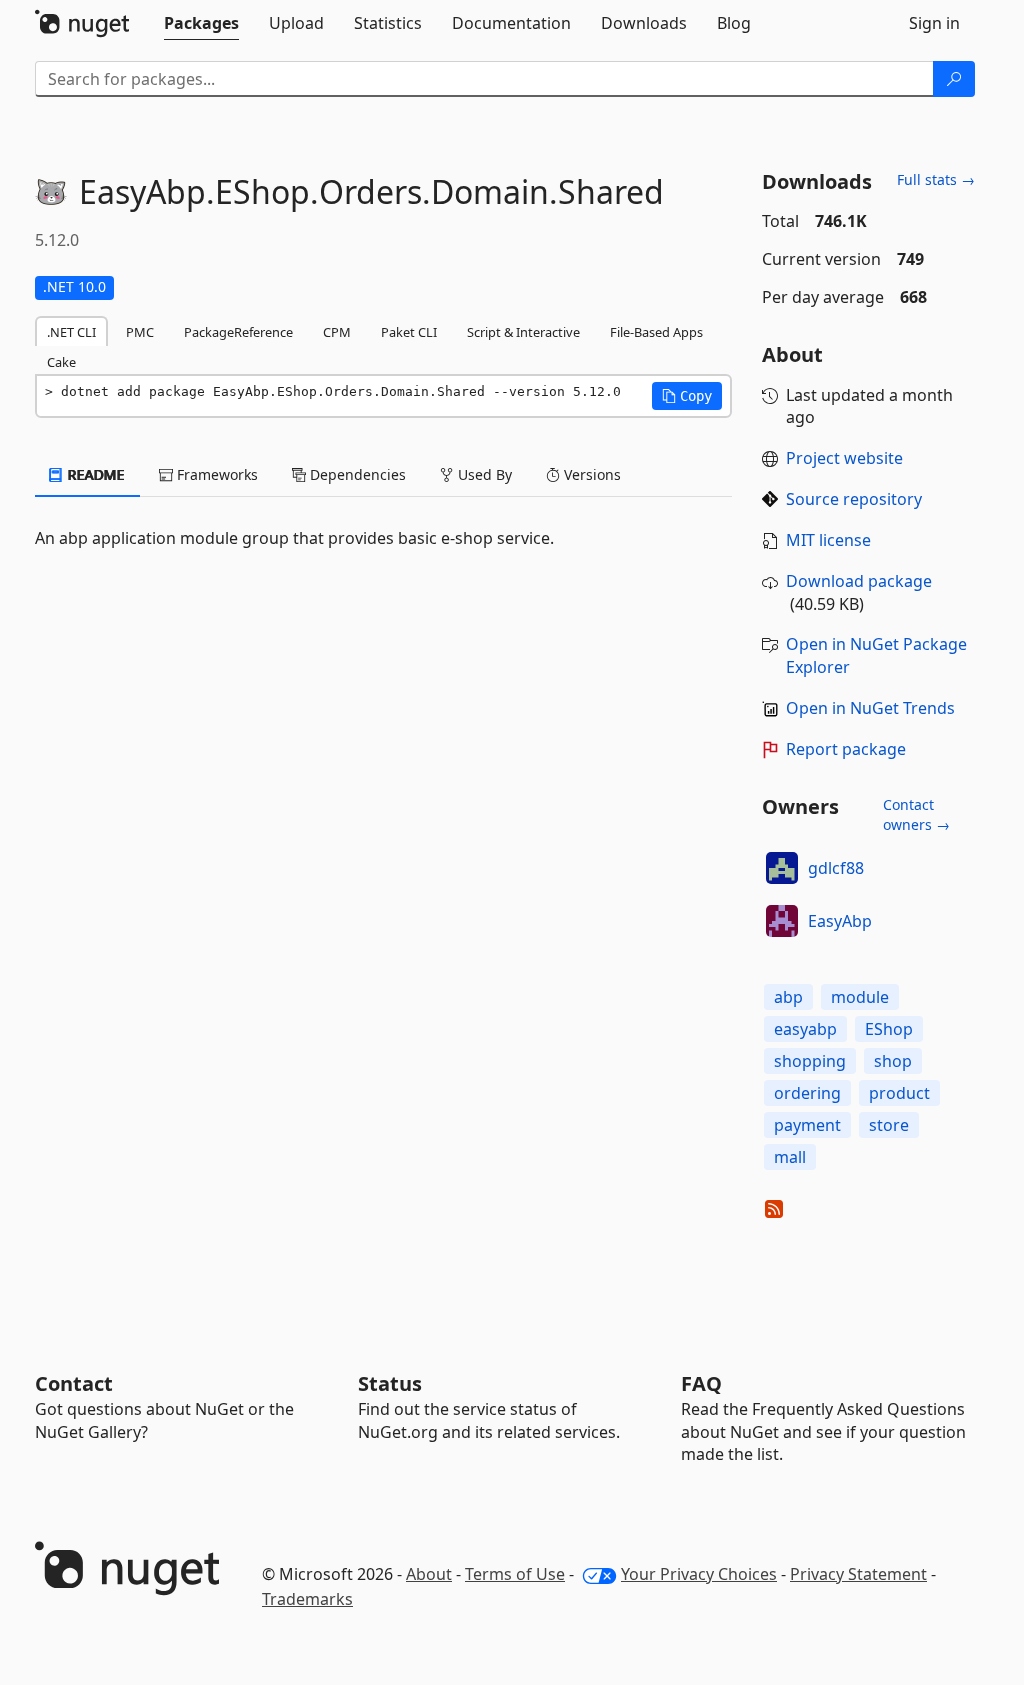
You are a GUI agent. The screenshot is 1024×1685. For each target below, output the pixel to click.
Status (390, 1383)
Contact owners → (916, 814)
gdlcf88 (836, 868)
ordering (807, 1093)
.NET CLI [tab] (71, 332)
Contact (74, 1383)
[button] (687, 396)
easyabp (805, 1029)
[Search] (954, 79)
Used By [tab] (483, 474)
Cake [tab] (61, 362)
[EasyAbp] (782, 921)
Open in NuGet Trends (870, 708)
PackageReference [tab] (238, 332)
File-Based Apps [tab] (656, 332)
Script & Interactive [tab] (523, 332)
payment (807, 1125)
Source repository (854, 499)
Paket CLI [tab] (409, 332)
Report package (846, 749)
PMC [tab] (140, 332)
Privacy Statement (858, 1574)
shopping (810, 1061)
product (899, 1093)
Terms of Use (515, 1574)
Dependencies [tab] (356, 474)
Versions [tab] (590, 474)
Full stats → (936, 179)
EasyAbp (840, 921)
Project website (844, 458)
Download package (859, 581)
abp (788, 997)
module (860, 997)
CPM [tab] (337, 332)
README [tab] (94, 474)
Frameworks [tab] (215, 474)
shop (893, 1061)
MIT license (828, 540)
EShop (889, 1029)
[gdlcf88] (782, 868)
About (429, 1574)
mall (790, 1157)
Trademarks (307, 1599)
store (889, 1125)
